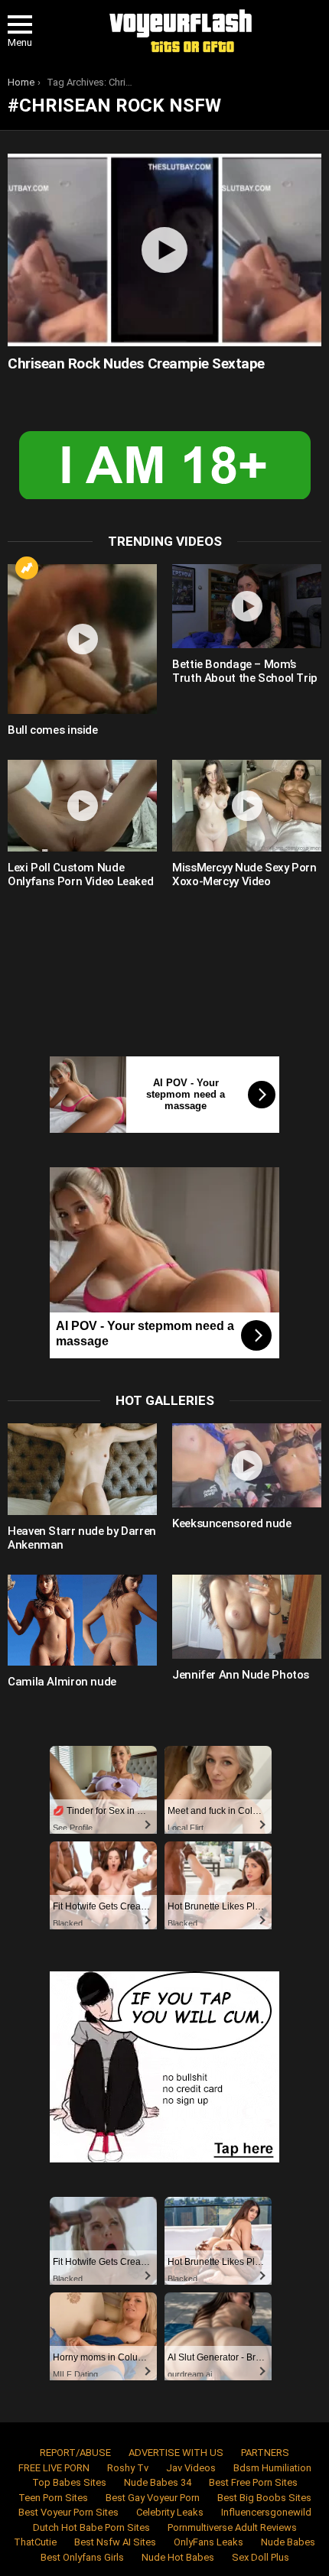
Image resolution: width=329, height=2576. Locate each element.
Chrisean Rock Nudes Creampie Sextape (136, 363)
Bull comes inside (53, 730)
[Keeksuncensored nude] (247, 1465)
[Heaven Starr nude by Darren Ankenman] (82, 1469)
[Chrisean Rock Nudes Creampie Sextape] (164, 250)
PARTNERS (265, 2453)
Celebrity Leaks (170, 2512)
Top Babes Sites (69, 2482)
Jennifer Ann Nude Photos (241, 1675)
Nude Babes (288, 2542)
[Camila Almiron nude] (82, 1621)
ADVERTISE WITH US (176, 2453)
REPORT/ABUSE (75, 2453)
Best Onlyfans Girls (82, 2557)
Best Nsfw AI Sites (115, 2542)
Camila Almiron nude (62, 1682)
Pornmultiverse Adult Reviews (232, 2527)
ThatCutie (35, 2542)
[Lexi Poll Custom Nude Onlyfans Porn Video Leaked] (82, 806)
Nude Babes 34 (158, 2482)
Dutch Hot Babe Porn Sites (91, 2527)
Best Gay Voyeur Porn (153, 2498)
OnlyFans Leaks (208, 2542)
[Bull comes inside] (82, 639)
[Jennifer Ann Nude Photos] (247, 1617)
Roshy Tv (128, 2468)
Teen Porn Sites (53, 2498)
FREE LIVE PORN (54, 2468)
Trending (27, 568)
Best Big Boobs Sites (264, 2498)
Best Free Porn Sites (253, 2482)
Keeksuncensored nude (232, 1523)
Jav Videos (191, 2468)
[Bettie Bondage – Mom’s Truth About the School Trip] (247, 606)
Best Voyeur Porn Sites (68, 2512)
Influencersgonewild (266, 2512)
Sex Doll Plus (261, 2557)
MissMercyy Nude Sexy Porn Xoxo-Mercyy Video (244, 874)
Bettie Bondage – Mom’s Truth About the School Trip (245, 671)
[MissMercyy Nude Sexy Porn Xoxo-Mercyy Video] (247, 806)
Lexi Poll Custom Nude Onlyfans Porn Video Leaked (80, 874)
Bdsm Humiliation (272, 2468)
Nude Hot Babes (178, 2557)
